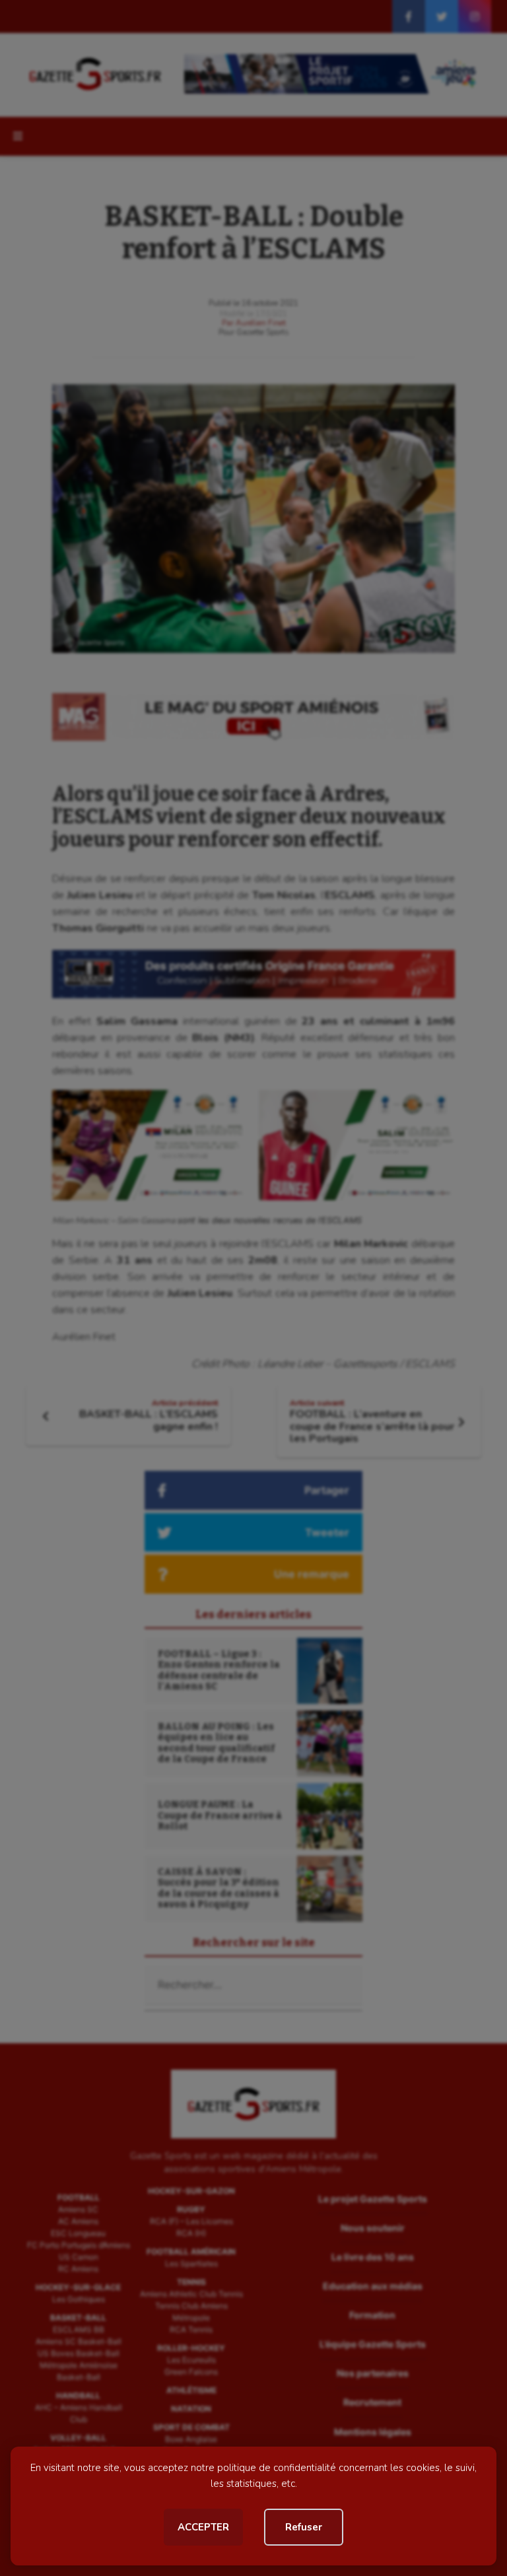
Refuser (304, 2527)
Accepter (203, 2527)
